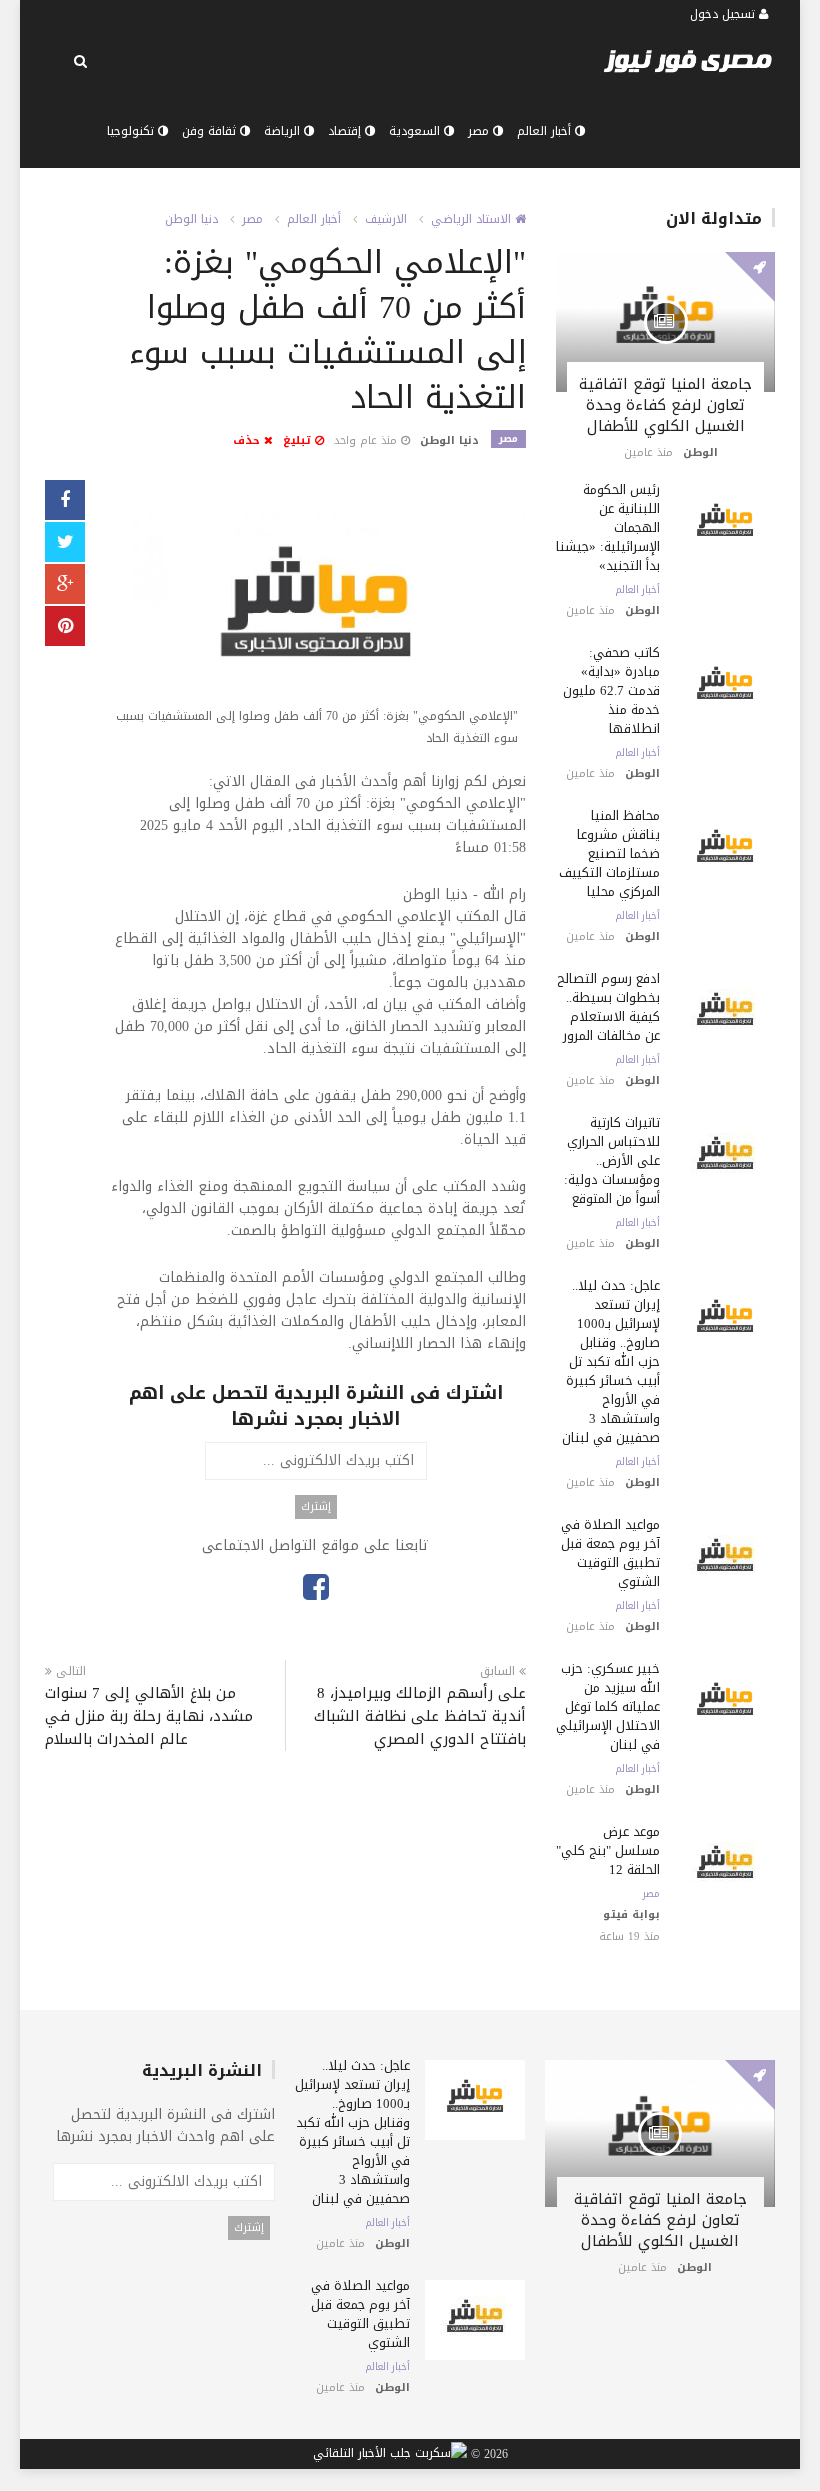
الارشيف (386, 219)
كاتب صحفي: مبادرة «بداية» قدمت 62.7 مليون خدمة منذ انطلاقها (611, 690)
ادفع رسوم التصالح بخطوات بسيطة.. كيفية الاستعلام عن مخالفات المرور (608, 1007)
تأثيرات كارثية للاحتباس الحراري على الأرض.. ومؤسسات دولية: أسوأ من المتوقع (612, 1160)
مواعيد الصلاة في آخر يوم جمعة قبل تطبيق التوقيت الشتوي (610, 1553)
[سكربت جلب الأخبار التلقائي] (390, 2455)
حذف (248, 440)
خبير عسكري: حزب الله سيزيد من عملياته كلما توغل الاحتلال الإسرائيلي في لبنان (608, 1706)
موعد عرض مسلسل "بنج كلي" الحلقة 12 (608, 1850)
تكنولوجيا (132, 131)
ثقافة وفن (211, 131)
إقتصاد (346, 131)
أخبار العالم (546, 131)
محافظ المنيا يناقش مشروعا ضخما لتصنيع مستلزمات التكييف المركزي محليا (609, 853)
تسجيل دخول (724, 14)
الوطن (700, 452)
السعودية (416, 131)
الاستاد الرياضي (473, 219)
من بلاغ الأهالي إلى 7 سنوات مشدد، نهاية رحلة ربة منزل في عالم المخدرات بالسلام (149, 1716)
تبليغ (299, 440)
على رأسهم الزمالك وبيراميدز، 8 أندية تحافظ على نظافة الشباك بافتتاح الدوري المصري (420, 1716)
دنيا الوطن (191, 219)
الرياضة (284, 131)
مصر (480, 131)
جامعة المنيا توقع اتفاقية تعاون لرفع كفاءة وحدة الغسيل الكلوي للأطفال (665, 405)
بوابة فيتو (631, 1914)
